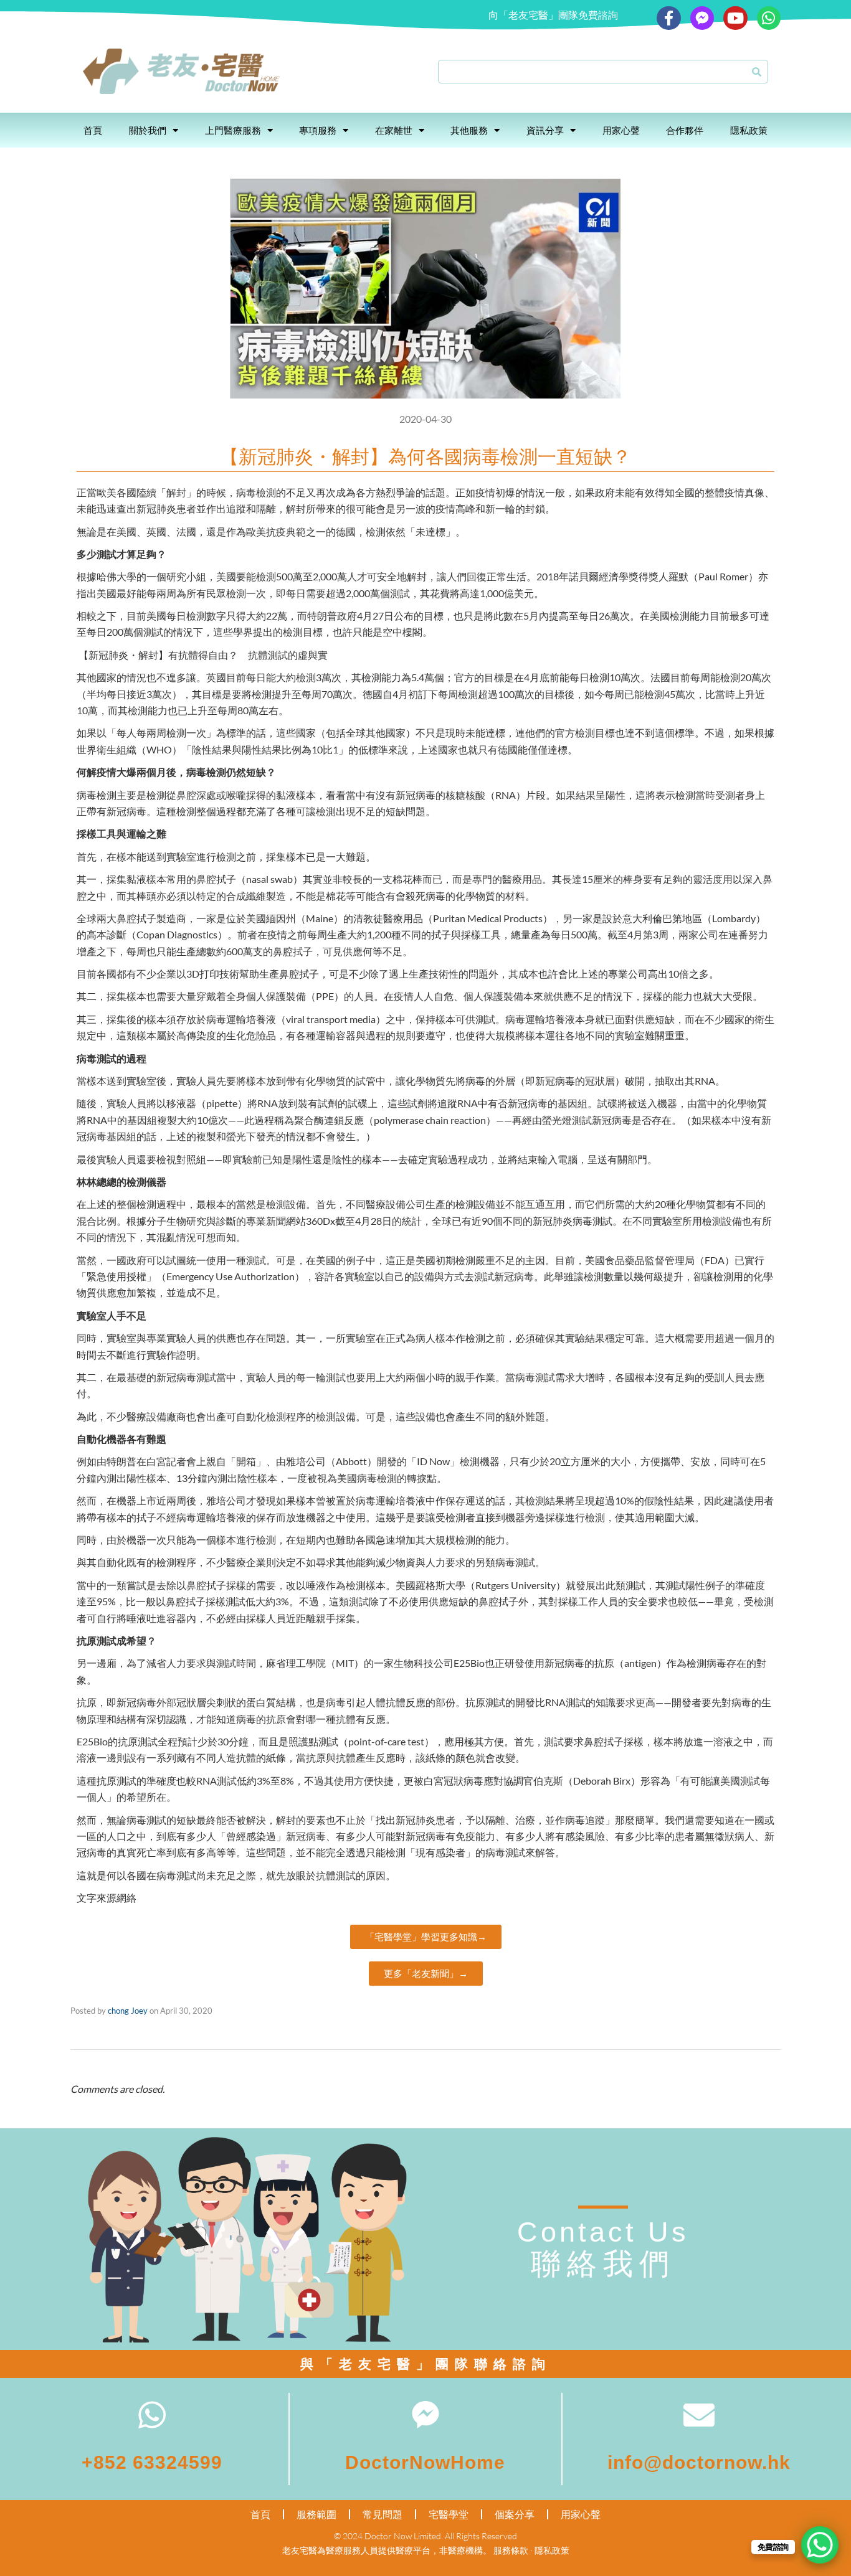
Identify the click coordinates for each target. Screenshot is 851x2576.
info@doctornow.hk (699, 2462)
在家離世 (394, 130)
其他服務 (469, 130)
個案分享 (515, 2514)
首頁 (93, 130)
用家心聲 (621, 130)
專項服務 (318, 130)
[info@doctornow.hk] (699, 2415)
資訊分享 (545, 130)
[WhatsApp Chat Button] (820, 2545)
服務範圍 (316, 2514)
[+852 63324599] (152, 2415)
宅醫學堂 (449, 2514)
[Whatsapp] (769, 18)
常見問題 (383, 2514)
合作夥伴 (685, 130)
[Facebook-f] (668, 18)
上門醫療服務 (233, 130)
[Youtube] (735, 18)
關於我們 (148, 130)
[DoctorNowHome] (425, 2415)
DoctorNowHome (425, 2462)
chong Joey (128, 2011)
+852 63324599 (152, 2462)
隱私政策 (749, 130)
